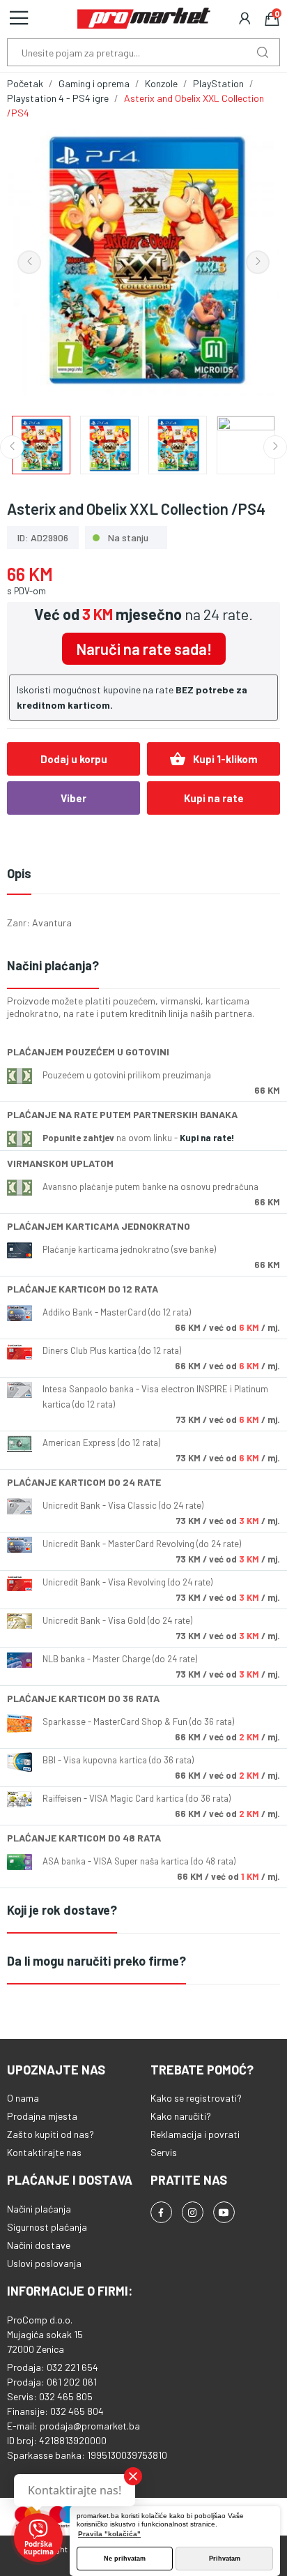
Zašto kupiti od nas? (51, 2134)
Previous (29, 262)
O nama (23, 2098)
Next (258, 262)
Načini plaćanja (39, 2209)
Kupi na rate (214, 798)
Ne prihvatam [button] (125, 2559)
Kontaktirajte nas (44, 2152)
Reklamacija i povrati (195, 2134)
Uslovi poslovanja (44, 2263)
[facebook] (161, 2212)
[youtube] (224, 2212)
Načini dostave (39, 2245)
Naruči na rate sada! (144, 649)
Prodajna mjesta (42, 2116)
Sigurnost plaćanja (47, 2227)
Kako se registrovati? (196, 2098)
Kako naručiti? (181, 2116)
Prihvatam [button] (225, 2559)
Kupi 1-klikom (214, 759)
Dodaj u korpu (74, 759)
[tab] (143, 966)
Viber (73, 798)
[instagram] (193, 2212)
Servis (164, 2152)
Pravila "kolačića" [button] (109, 2534)
